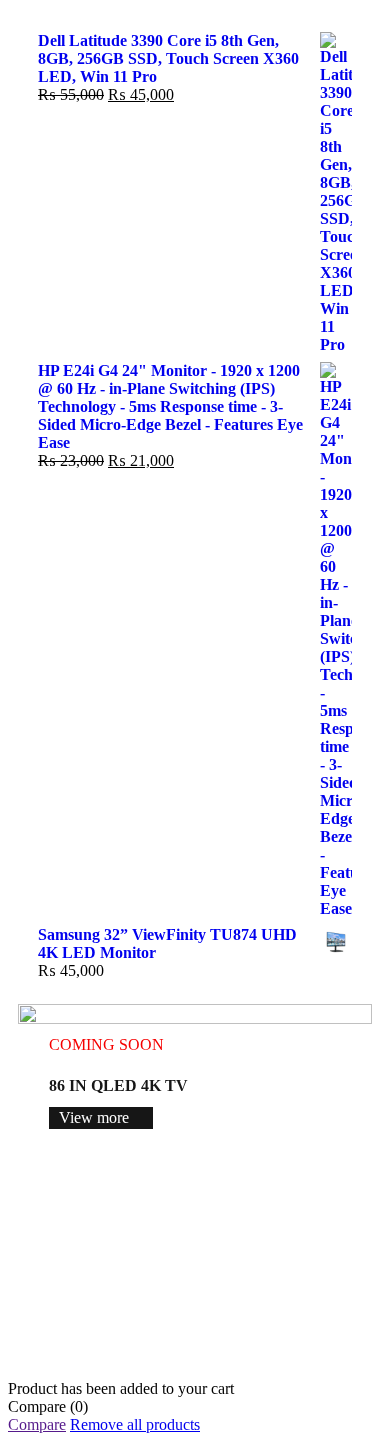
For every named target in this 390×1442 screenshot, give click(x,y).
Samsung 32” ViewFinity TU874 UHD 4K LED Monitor (167, 943)
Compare (37, 1424)
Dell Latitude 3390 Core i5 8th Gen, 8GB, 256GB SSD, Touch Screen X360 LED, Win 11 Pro (168, 58)
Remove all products (135, 1424)
